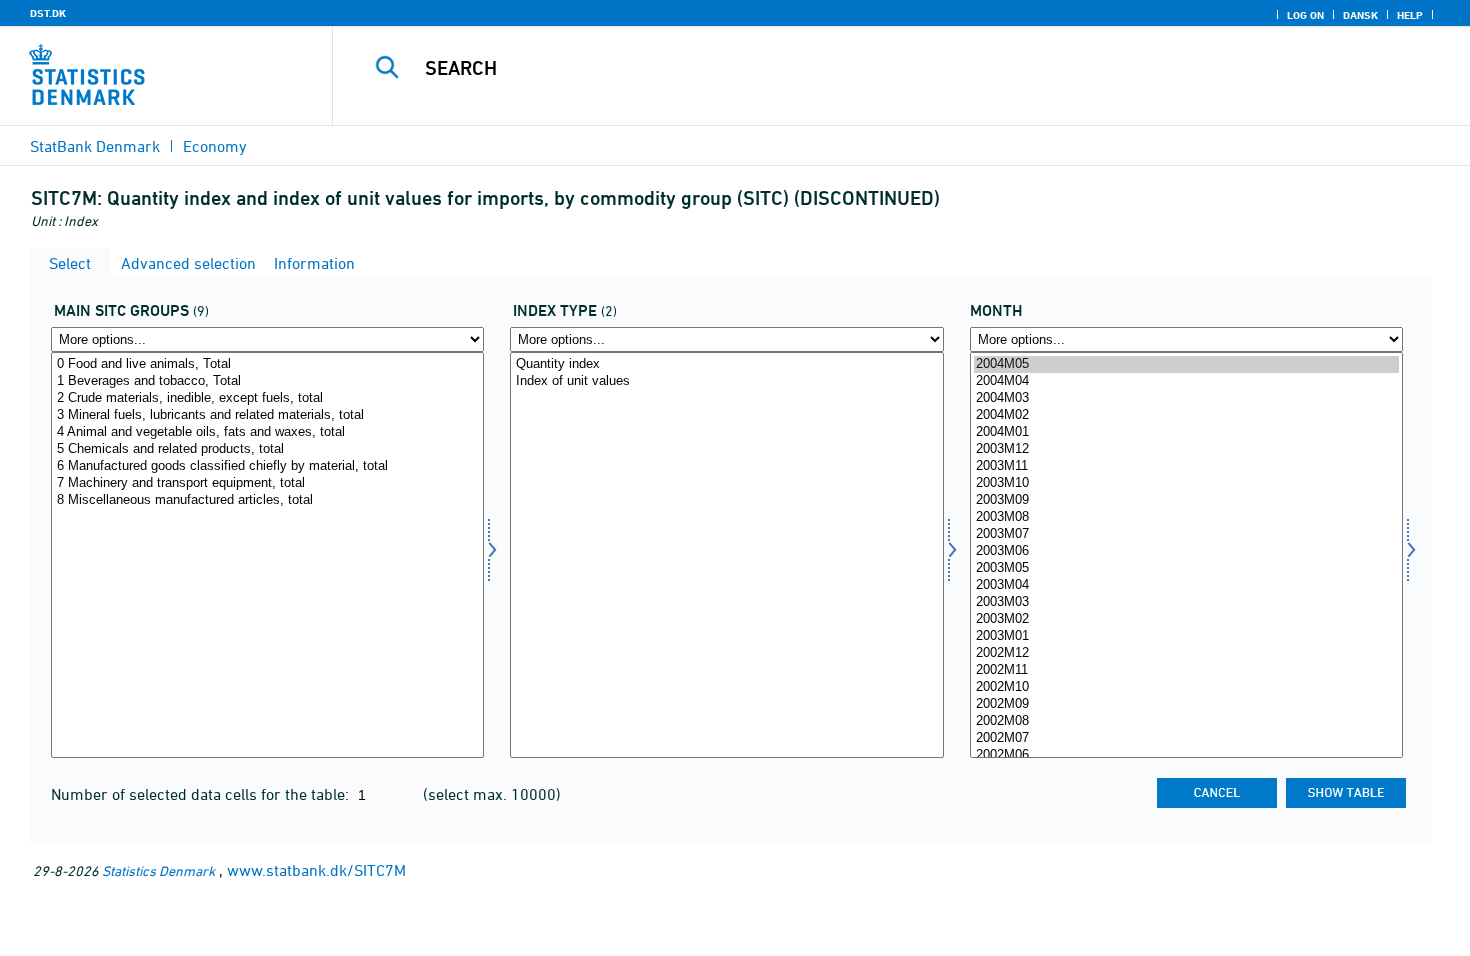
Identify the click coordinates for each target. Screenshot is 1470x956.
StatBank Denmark (95, 146)
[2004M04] (1186, 381)
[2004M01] (1186, 432)
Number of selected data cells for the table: (202, 794)
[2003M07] (1186, 534)
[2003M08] (1186, 517)
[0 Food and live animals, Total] (267, 364)
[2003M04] (1186, 585)
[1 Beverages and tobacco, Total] (267, 381)
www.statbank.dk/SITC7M (316, 870)
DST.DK (48, 13)
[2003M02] (1186, 619)
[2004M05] (1186, 364)
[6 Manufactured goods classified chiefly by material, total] (267, 466)
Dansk (1360, 15)
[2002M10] (1186, 687)
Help (1410, 15)
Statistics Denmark (158, 870)
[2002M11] (1186, 670)
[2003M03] (1186, 602)
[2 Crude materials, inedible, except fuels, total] (267, 398)
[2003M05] (1186, 568)
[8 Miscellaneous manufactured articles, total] (267, 500)
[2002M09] (1186, 704)
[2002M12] (1186, 653)
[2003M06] (1186, 551)
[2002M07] (1186, 738)
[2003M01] (1186, 636)
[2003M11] (1186, 466)
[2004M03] (1186, 398)
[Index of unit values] (726, 381)
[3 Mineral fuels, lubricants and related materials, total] (267, 415)
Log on (1305, 15)
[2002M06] (1186, 755)
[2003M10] (1186, 483)
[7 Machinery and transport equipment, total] (267, 483)
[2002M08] (1186, 721)
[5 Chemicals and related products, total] (267, 449)
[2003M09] (1186, 500)
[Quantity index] (726, 364)
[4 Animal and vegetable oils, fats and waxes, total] (267, 432)
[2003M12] (1186, 449)
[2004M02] (1186, 415)
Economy (215, 146)
